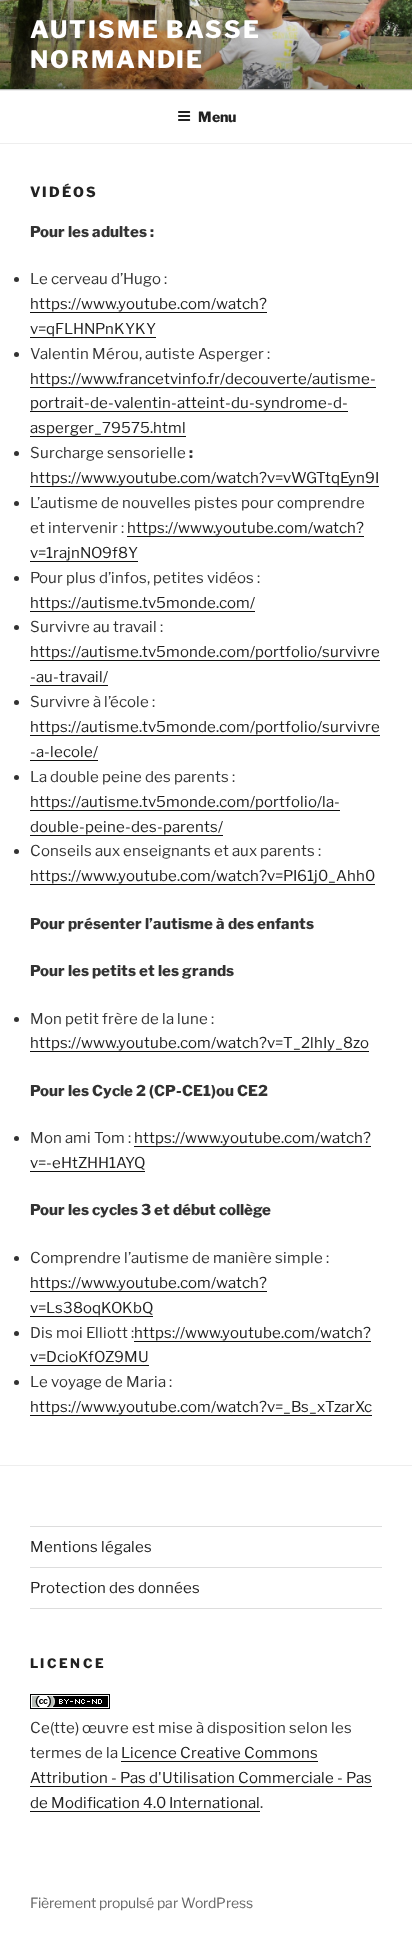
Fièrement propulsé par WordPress (141, 1902)
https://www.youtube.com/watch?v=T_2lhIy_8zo (199, 1043)
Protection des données (115, 1588)
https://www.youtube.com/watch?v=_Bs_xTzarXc (201, 1407)
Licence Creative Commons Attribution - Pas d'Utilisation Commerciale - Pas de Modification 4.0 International (201, 1778)
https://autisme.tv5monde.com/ (142, 603)
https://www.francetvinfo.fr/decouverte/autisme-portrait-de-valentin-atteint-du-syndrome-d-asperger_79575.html (203, 404)
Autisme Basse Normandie (145, 44)
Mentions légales (91, 1547)
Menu (217, 116)
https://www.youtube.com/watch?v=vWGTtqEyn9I (204, 478)
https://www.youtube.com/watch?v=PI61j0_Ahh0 (202, 876)
